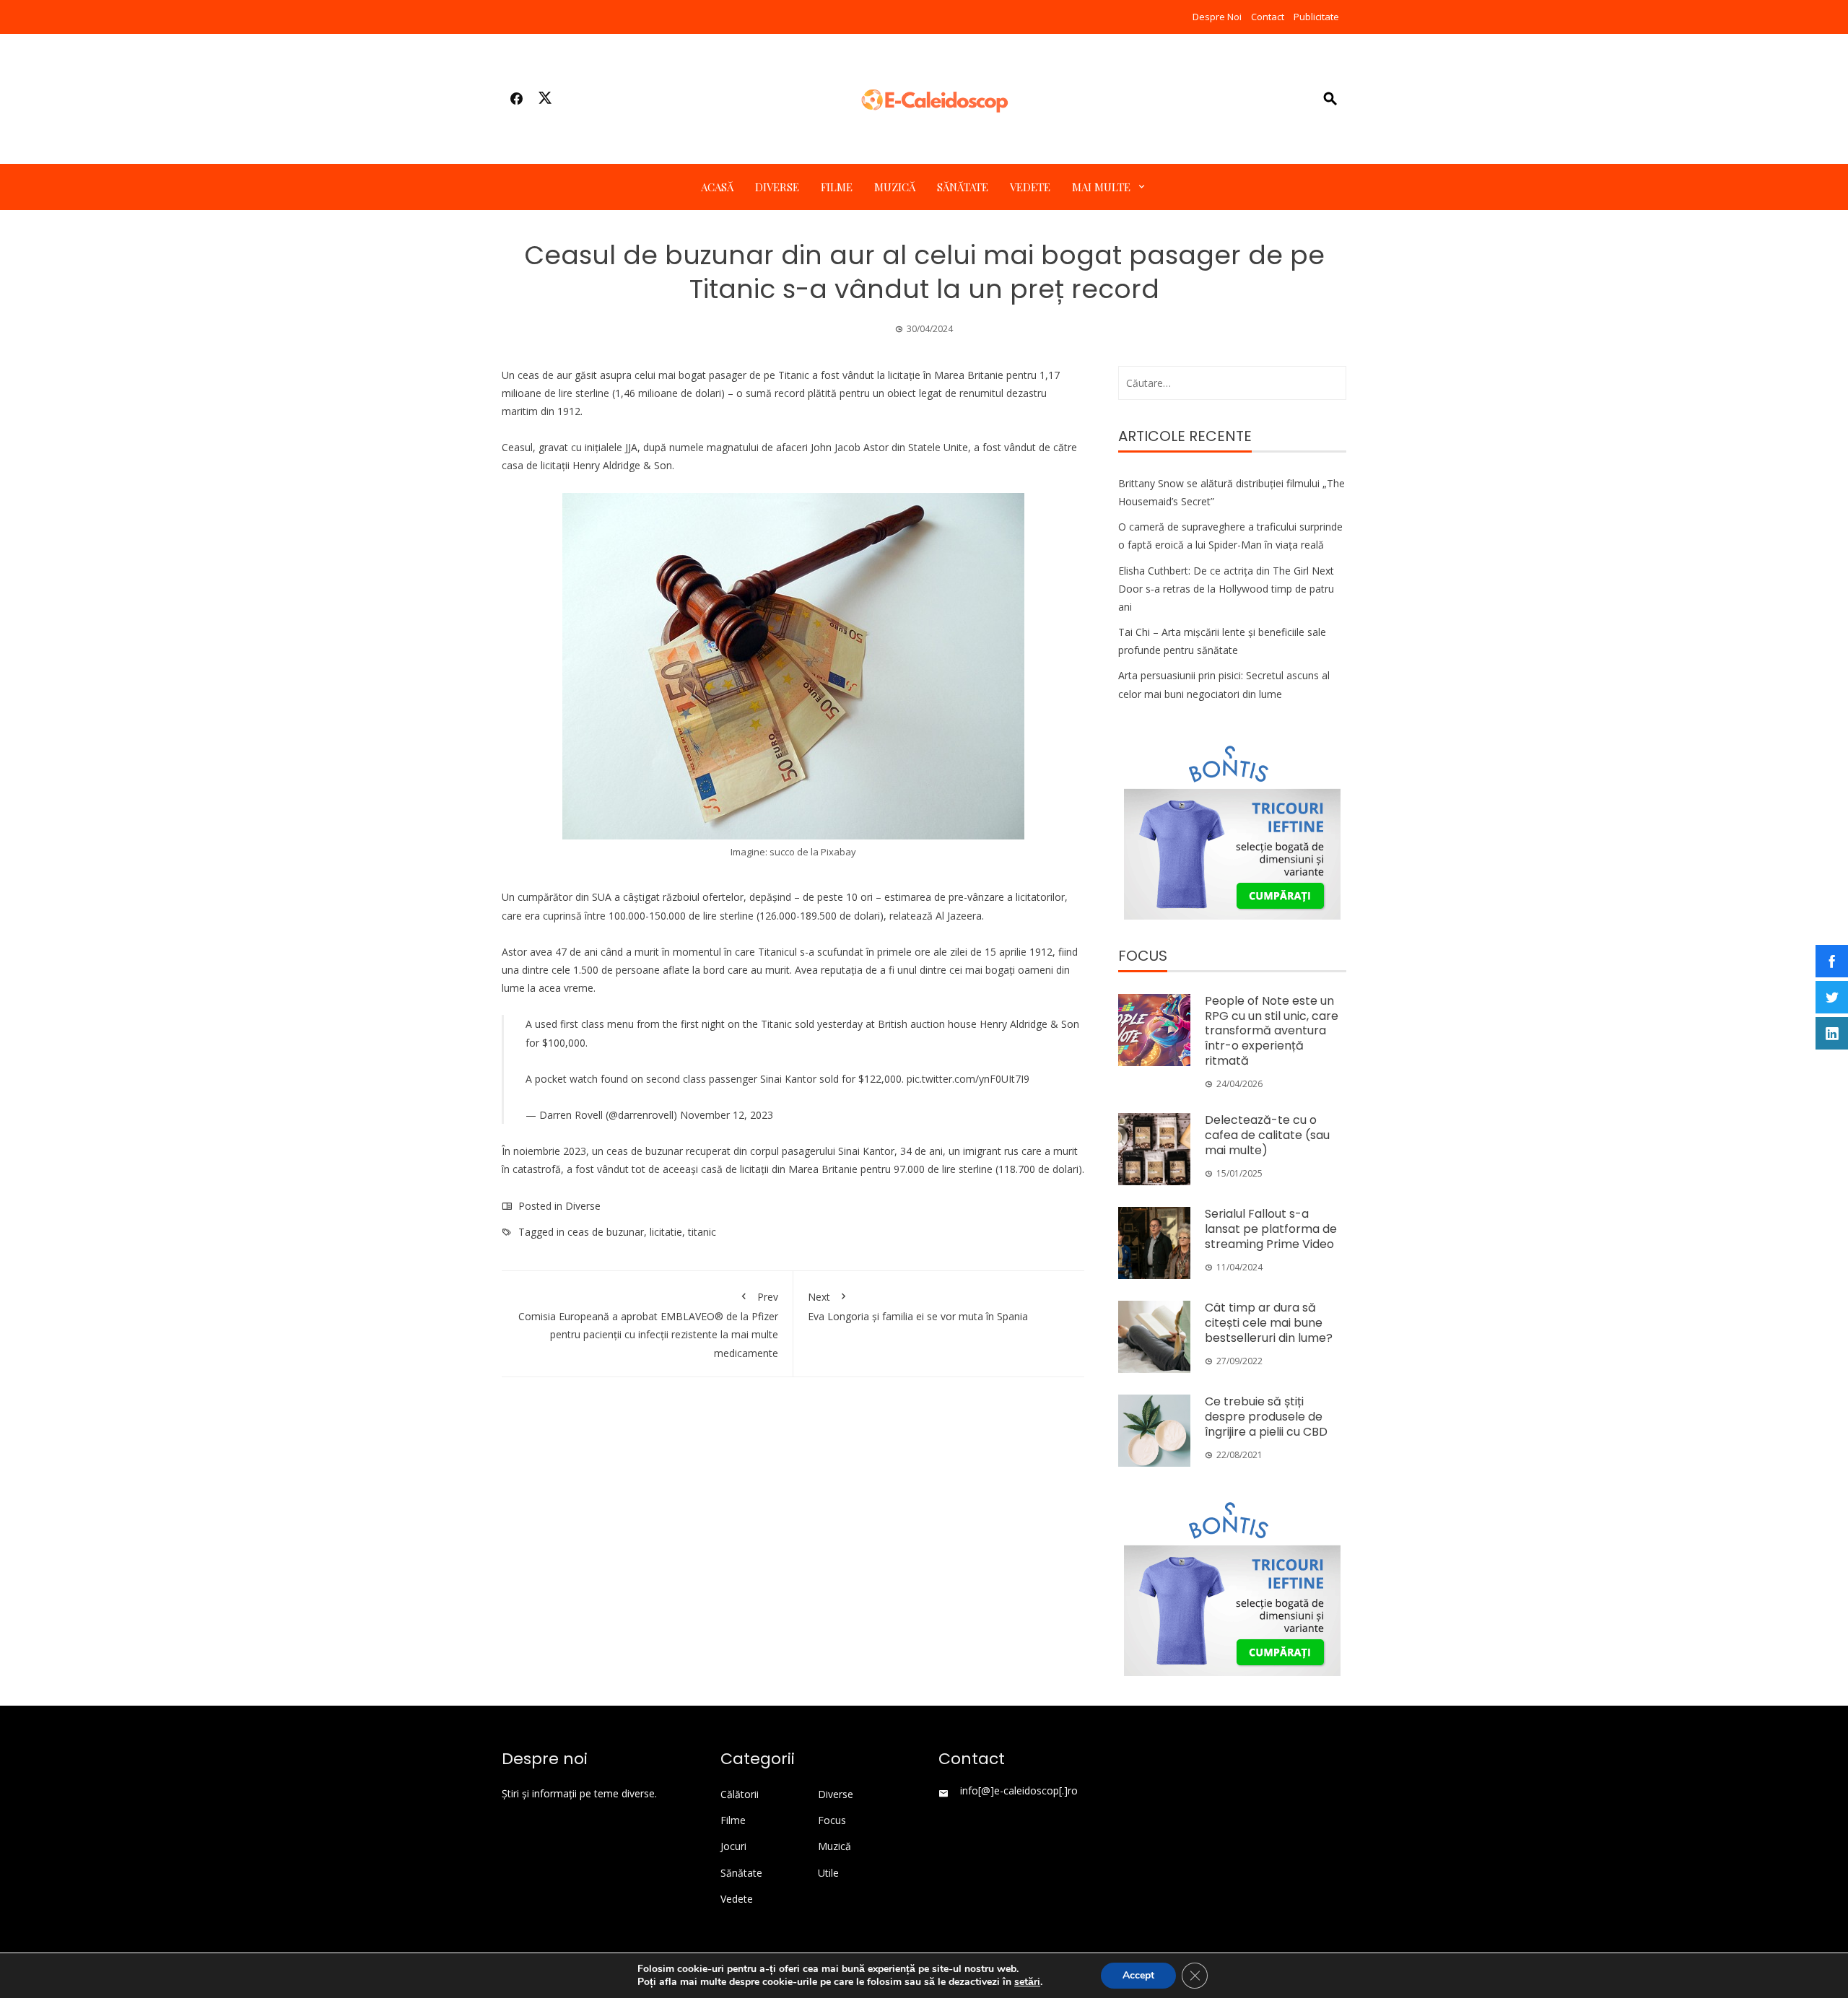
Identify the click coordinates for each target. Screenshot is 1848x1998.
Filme (837, 187)
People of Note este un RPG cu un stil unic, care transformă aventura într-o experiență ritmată (1272, 1031)
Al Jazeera (959, 916)
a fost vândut (598, 1169)
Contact (1268, 17)
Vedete (1030, 187)
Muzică (895, 187)
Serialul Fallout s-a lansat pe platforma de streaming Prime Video (1271, 1229)
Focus (832, 1820)
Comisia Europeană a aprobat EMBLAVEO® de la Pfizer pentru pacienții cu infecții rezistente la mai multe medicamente (648, 1325)
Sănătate (963, 187)
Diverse (777, 187)
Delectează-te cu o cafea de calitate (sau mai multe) (1267, 1135)
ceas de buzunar (606, 1232)
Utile (828, 1873)
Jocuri (733, 1846)
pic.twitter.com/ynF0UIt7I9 (968, 1079)
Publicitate (1316, 17)
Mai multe (1101, 187)
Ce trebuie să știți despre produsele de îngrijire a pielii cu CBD (1266, 1417)
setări (1027, 1982)
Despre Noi (1217, 17)
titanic (702, 1232)
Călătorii (740, 1794)
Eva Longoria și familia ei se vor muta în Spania (918, 1306)
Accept (1138, 1975)
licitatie (666, 1232)
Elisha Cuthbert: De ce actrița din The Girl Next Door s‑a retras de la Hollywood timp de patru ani (1226, 589)
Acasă (717, 187)
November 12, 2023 (727, 1115)
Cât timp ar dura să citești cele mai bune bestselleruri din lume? (1269, 1323)
